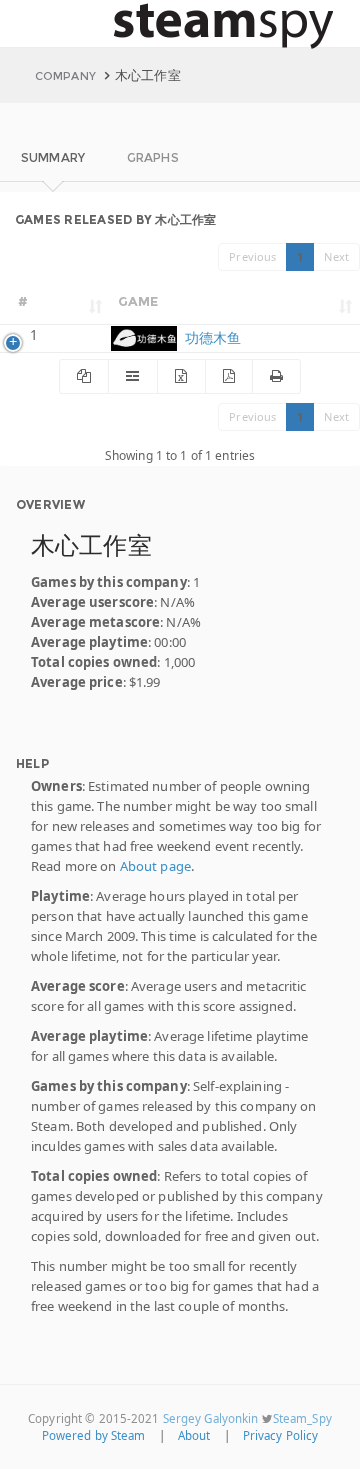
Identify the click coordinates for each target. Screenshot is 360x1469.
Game (138, 301)
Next (336, 256)
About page (155, 866)
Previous (252, 256)
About (194, 1435)
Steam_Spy (302, 1418)
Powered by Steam (94, 1435)
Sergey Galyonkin (211, 1418)
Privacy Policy (281, 1435)
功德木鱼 (210, 338)
